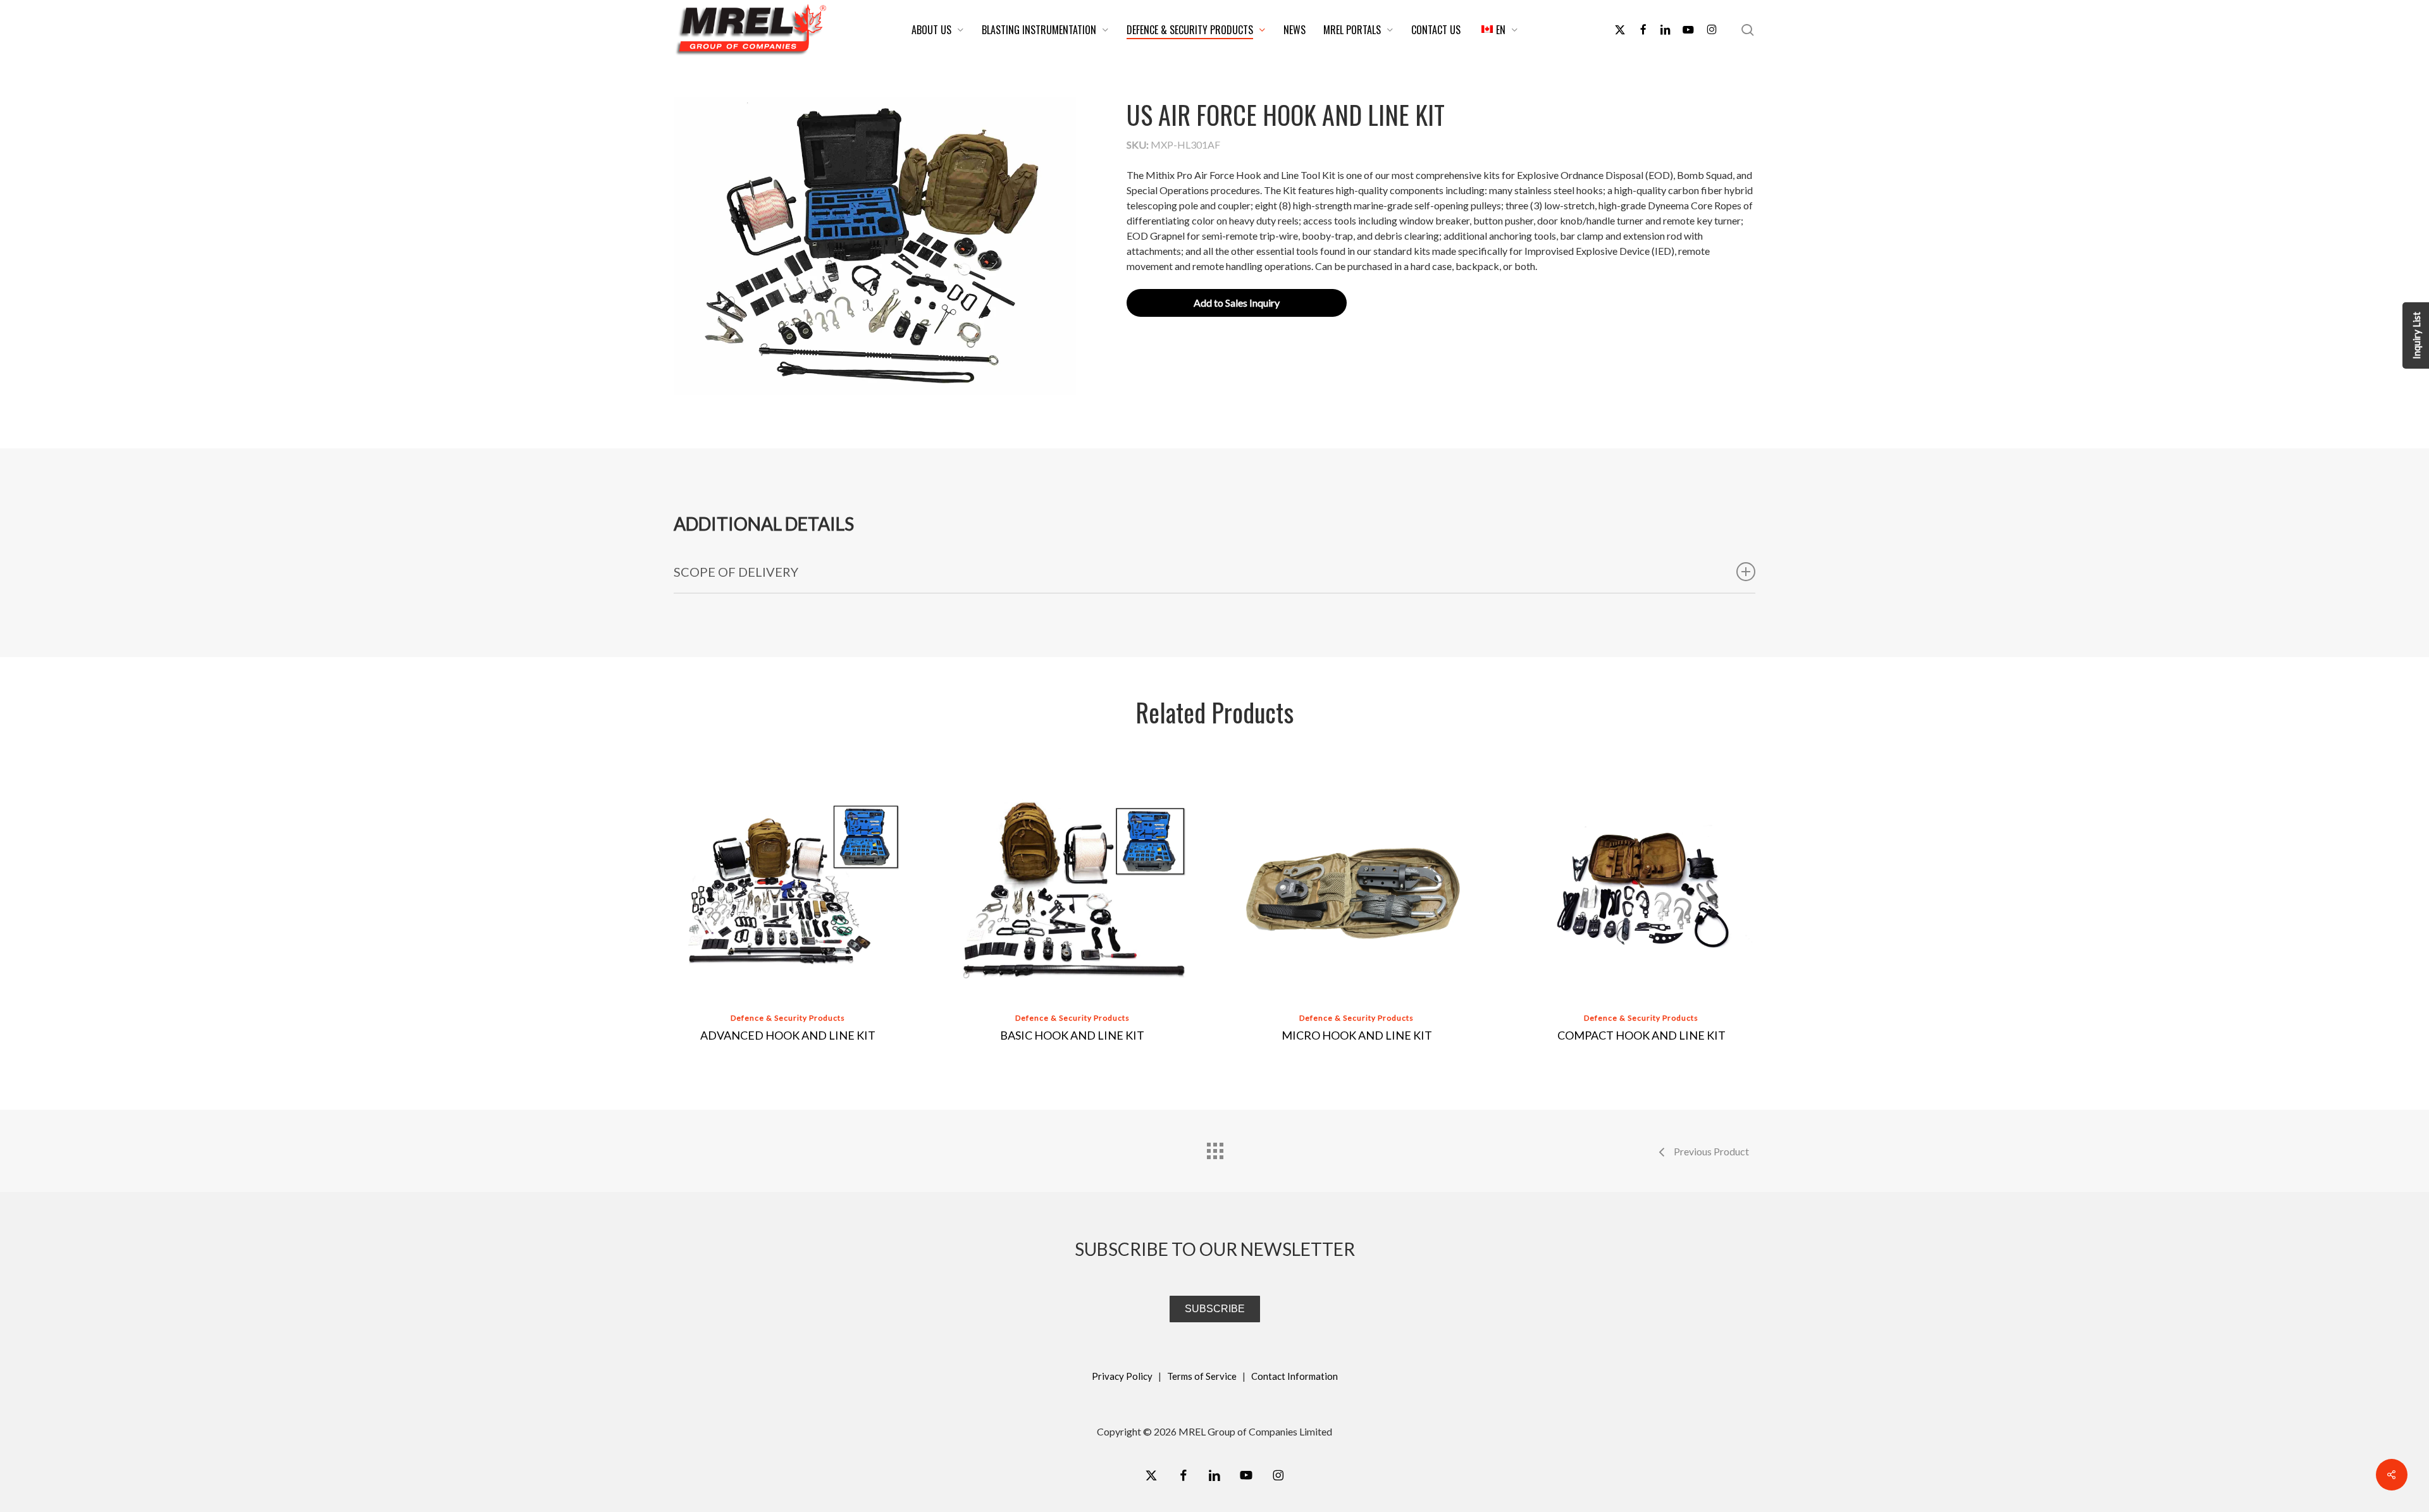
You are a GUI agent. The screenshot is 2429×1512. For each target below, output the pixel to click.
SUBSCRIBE (1215, 1309)
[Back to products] (1214, 1148)
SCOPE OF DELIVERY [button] (736, 572)
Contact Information (1295, 1376)
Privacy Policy (1122, 1376)
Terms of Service (1202, 1376)
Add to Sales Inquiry (1237, 303)
